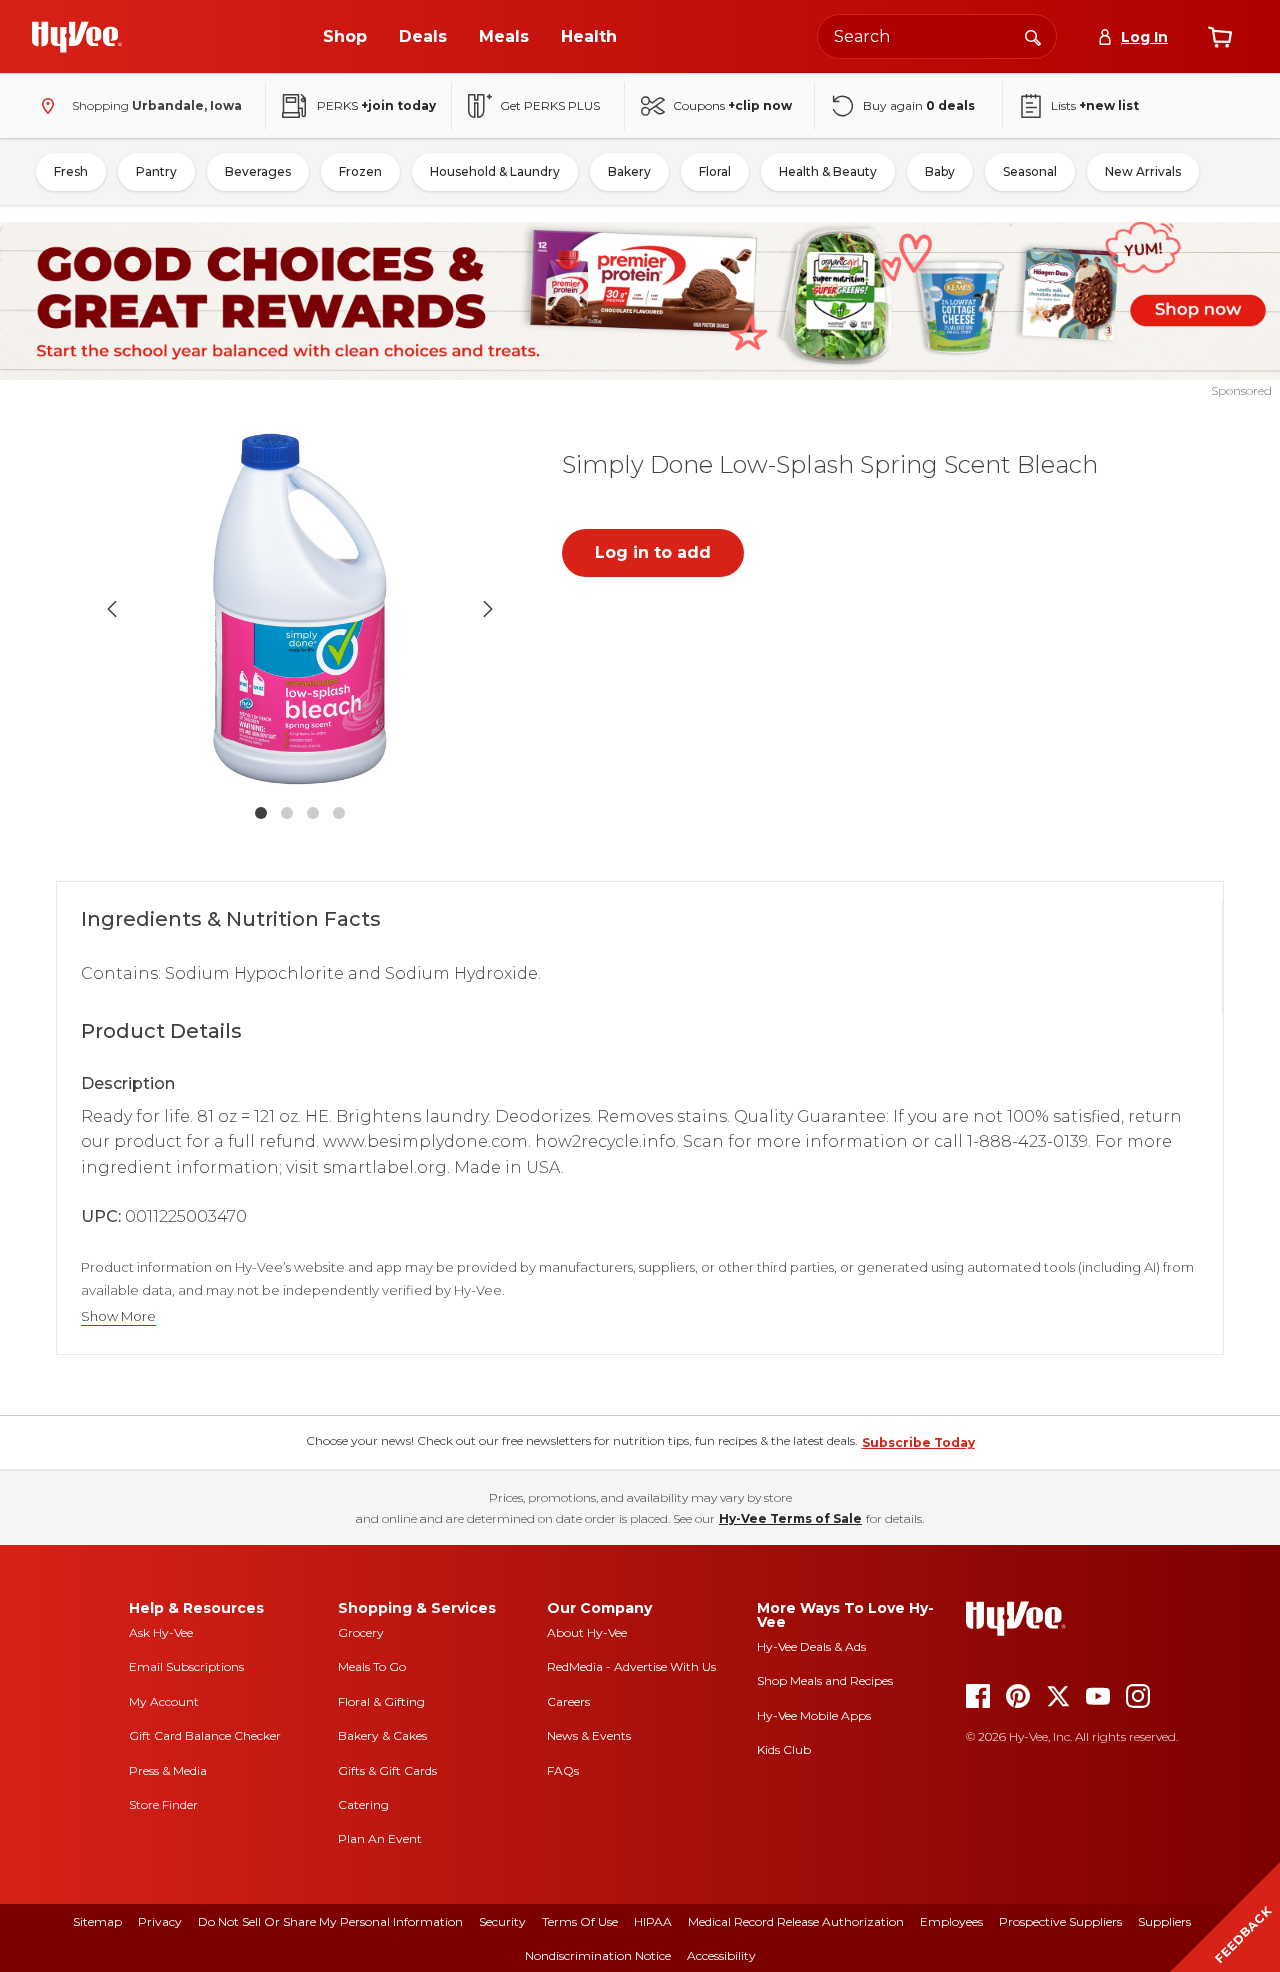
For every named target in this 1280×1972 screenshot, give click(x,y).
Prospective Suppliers (1060, 1921)
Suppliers (1164, 1921)
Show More (118, 1316)
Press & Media (168, 1770)
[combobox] (937, 36)
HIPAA (653, 1921)
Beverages (258, 171)
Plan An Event (380, 1838)
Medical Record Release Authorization (796, 1921)
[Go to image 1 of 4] (261, 813)
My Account (164, 1701)
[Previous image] (112, 609)
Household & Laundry (495, 171)
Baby (940, 171)
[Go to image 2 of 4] (287, 813)
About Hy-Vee (587, 1632)
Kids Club (784, 1749)
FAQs (563, 1770)
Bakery (629, 171)
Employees (951, 1921)
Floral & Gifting (381, 1701)
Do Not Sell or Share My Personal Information (330, 1921)
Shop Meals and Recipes (825, 1680)
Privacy (160, 1921)
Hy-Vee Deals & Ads (811, 1646)
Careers (568, 1701)
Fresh (71, 171)
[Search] (1033, 36)
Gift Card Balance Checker (205, 1735)
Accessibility (721, 1955)
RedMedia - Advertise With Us (631, 1666)
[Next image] (488, 609)
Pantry (156, 171)
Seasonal (1030, 171)
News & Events (589, 1735)
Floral (715, 171)
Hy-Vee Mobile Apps (814, 1715)
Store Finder (163, 1804)
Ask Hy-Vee (161, 1632)
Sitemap (97, 1921)
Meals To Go (372, 1666)
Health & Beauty (828, 171)
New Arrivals (1143, 171)
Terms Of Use (580, 1921)
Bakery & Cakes (382, 1735)
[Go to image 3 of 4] (313, 813)
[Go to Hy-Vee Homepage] (77, 37)
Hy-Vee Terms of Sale (790, 1518)
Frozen (360, 171)
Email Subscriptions (186, 1666)
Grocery (361, 1632)
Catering (363, 1804)
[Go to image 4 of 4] (339, 813)
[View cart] (1220, 37)
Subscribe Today (918, 1442)
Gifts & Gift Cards (387, 1770)
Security (502, 1921)
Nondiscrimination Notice (598, 1955)
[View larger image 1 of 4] (300, 609)
